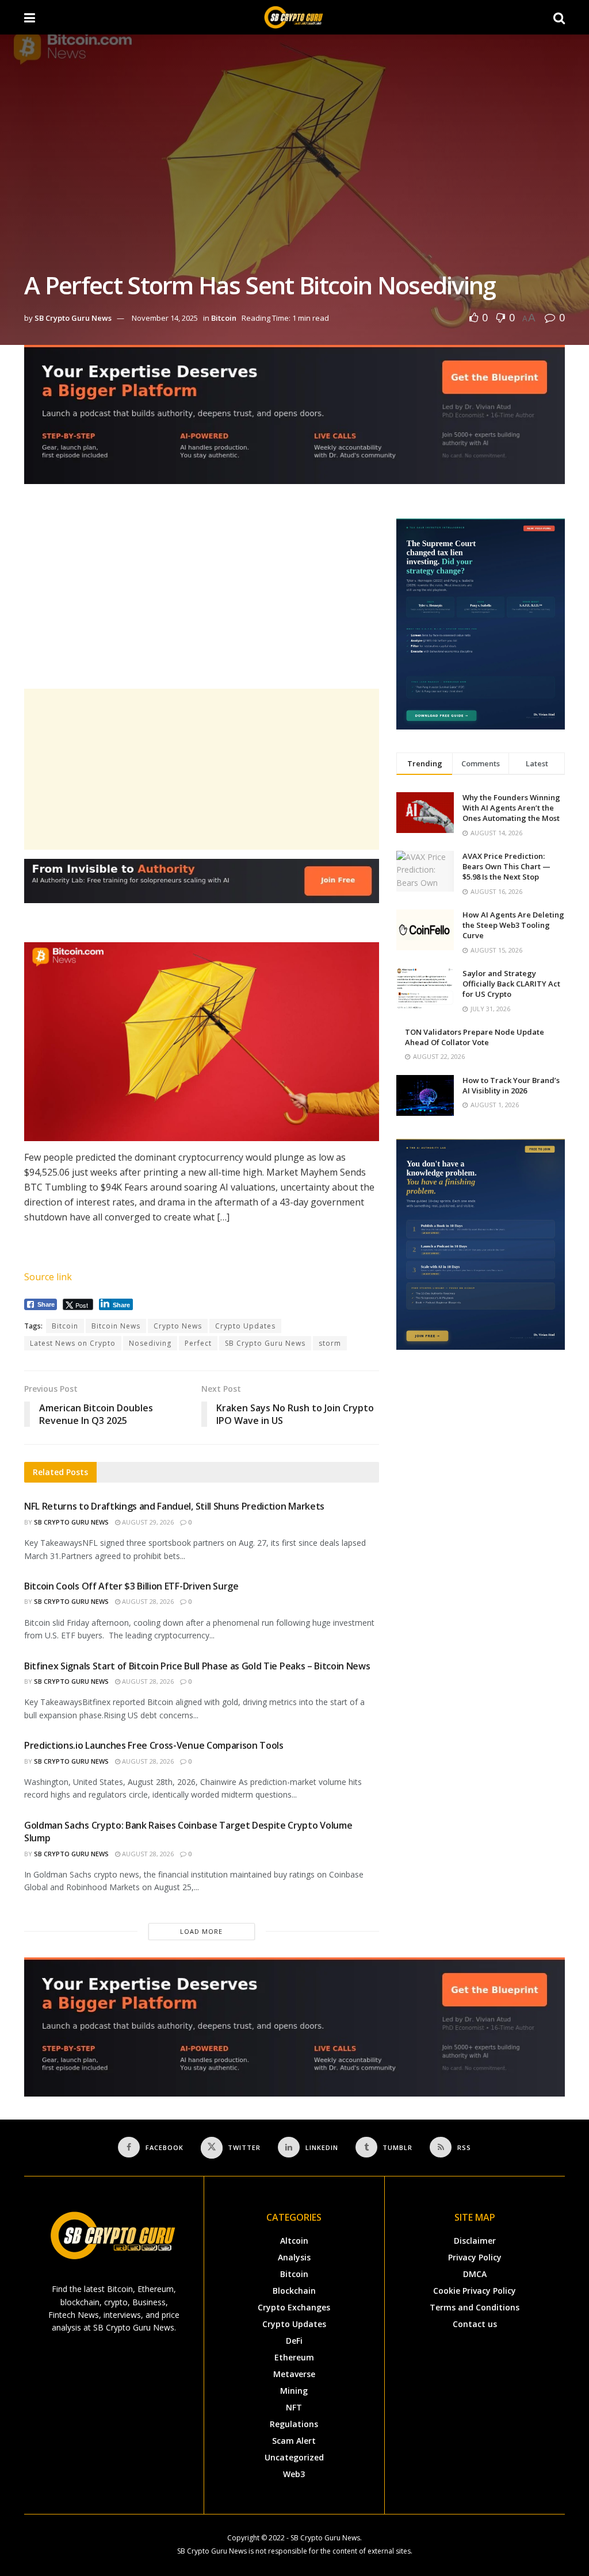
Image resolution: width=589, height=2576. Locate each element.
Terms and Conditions (475, 2307)
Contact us (475, 2324)
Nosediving (150, 1343)
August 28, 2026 (147, 1601)
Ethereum (294, 2357)
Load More (201, 1931)
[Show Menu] (30, 17)
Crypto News (178, 1326)
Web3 (294, 2474)
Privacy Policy (475, 2257)
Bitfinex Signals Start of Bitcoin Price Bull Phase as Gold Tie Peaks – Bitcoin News (197, 1666)
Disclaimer (475, 2241)
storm (330, 1343)
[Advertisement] (202, 599)
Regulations (294, 2424)
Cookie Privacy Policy (475, 2291)
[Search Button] (559, 17)
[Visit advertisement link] (294, 423)
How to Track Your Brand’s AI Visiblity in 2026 (511, 1085)
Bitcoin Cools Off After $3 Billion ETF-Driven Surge (131, 1586)
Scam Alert (294, 2441)
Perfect (198, 1343)
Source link (48, 1277)
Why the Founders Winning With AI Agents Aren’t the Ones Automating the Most (511, 808)
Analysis (294, 2257)
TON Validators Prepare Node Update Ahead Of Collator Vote (475, 1037)
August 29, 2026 (147, 1522)
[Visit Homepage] (294, 17)
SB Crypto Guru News (73, 318)
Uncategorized (294, 2457)
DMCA (475, 2274)
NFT (294, 2407)
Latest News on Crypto (73, 1343)
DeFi (294, 2341)
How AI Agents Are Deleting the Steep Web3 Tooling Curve (513, 925)
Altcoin (294, 2241)
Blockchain (294, 2291)
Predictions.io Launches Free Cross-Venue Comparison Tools (154, 1745)
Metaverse (294, 2374)
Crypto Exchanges (294, 2307)
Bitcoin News (116, 1326)
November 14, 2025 (165, 318)
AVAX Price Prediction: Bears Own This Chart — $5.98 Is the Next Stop (506, 866)
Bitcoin (224, 318)
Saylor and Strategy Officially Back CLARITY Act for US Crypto (511, 984)
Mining (294, 2391)
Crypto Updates (245, 1326)
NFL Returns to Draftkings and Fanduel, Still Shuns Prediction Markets (174, 1506)
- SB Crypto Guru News (323, 2538)
